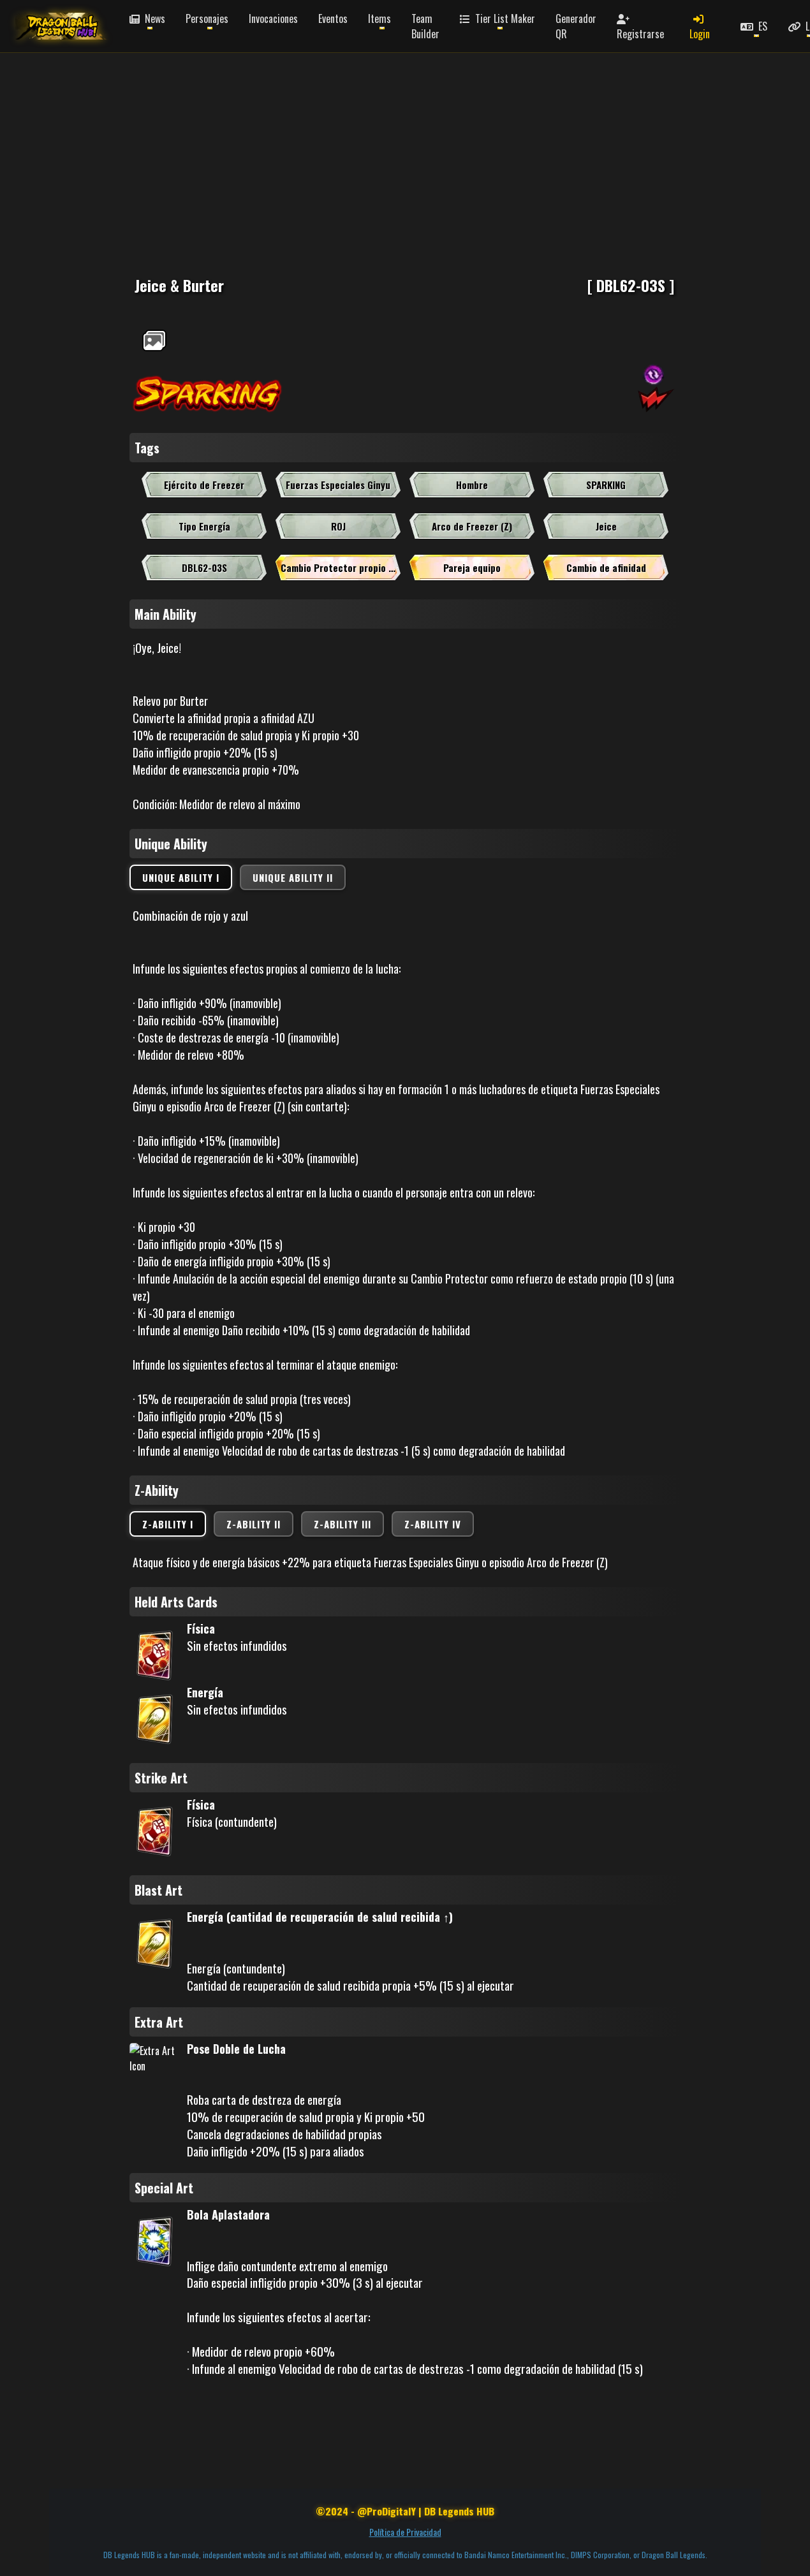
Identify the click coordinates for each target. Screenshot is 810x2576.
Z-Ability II (254, 1524)
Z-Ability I (168, 1524)
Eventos (333, 18)
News (154, 18)
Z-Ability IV (433, 1524)
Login (700, 34)
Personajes (207, 18)
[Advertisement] (383, 140)
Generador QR (576, 26)
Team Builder (425, 26)
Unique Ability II (293, 877)
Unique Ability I (181, 877)
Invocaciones (273, 18)
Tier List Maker (504, 18)
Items (379, 18)
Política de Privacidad (405, 2532)
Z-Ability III (342, 1524)
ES (762, 26)
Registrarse (640, 34)
